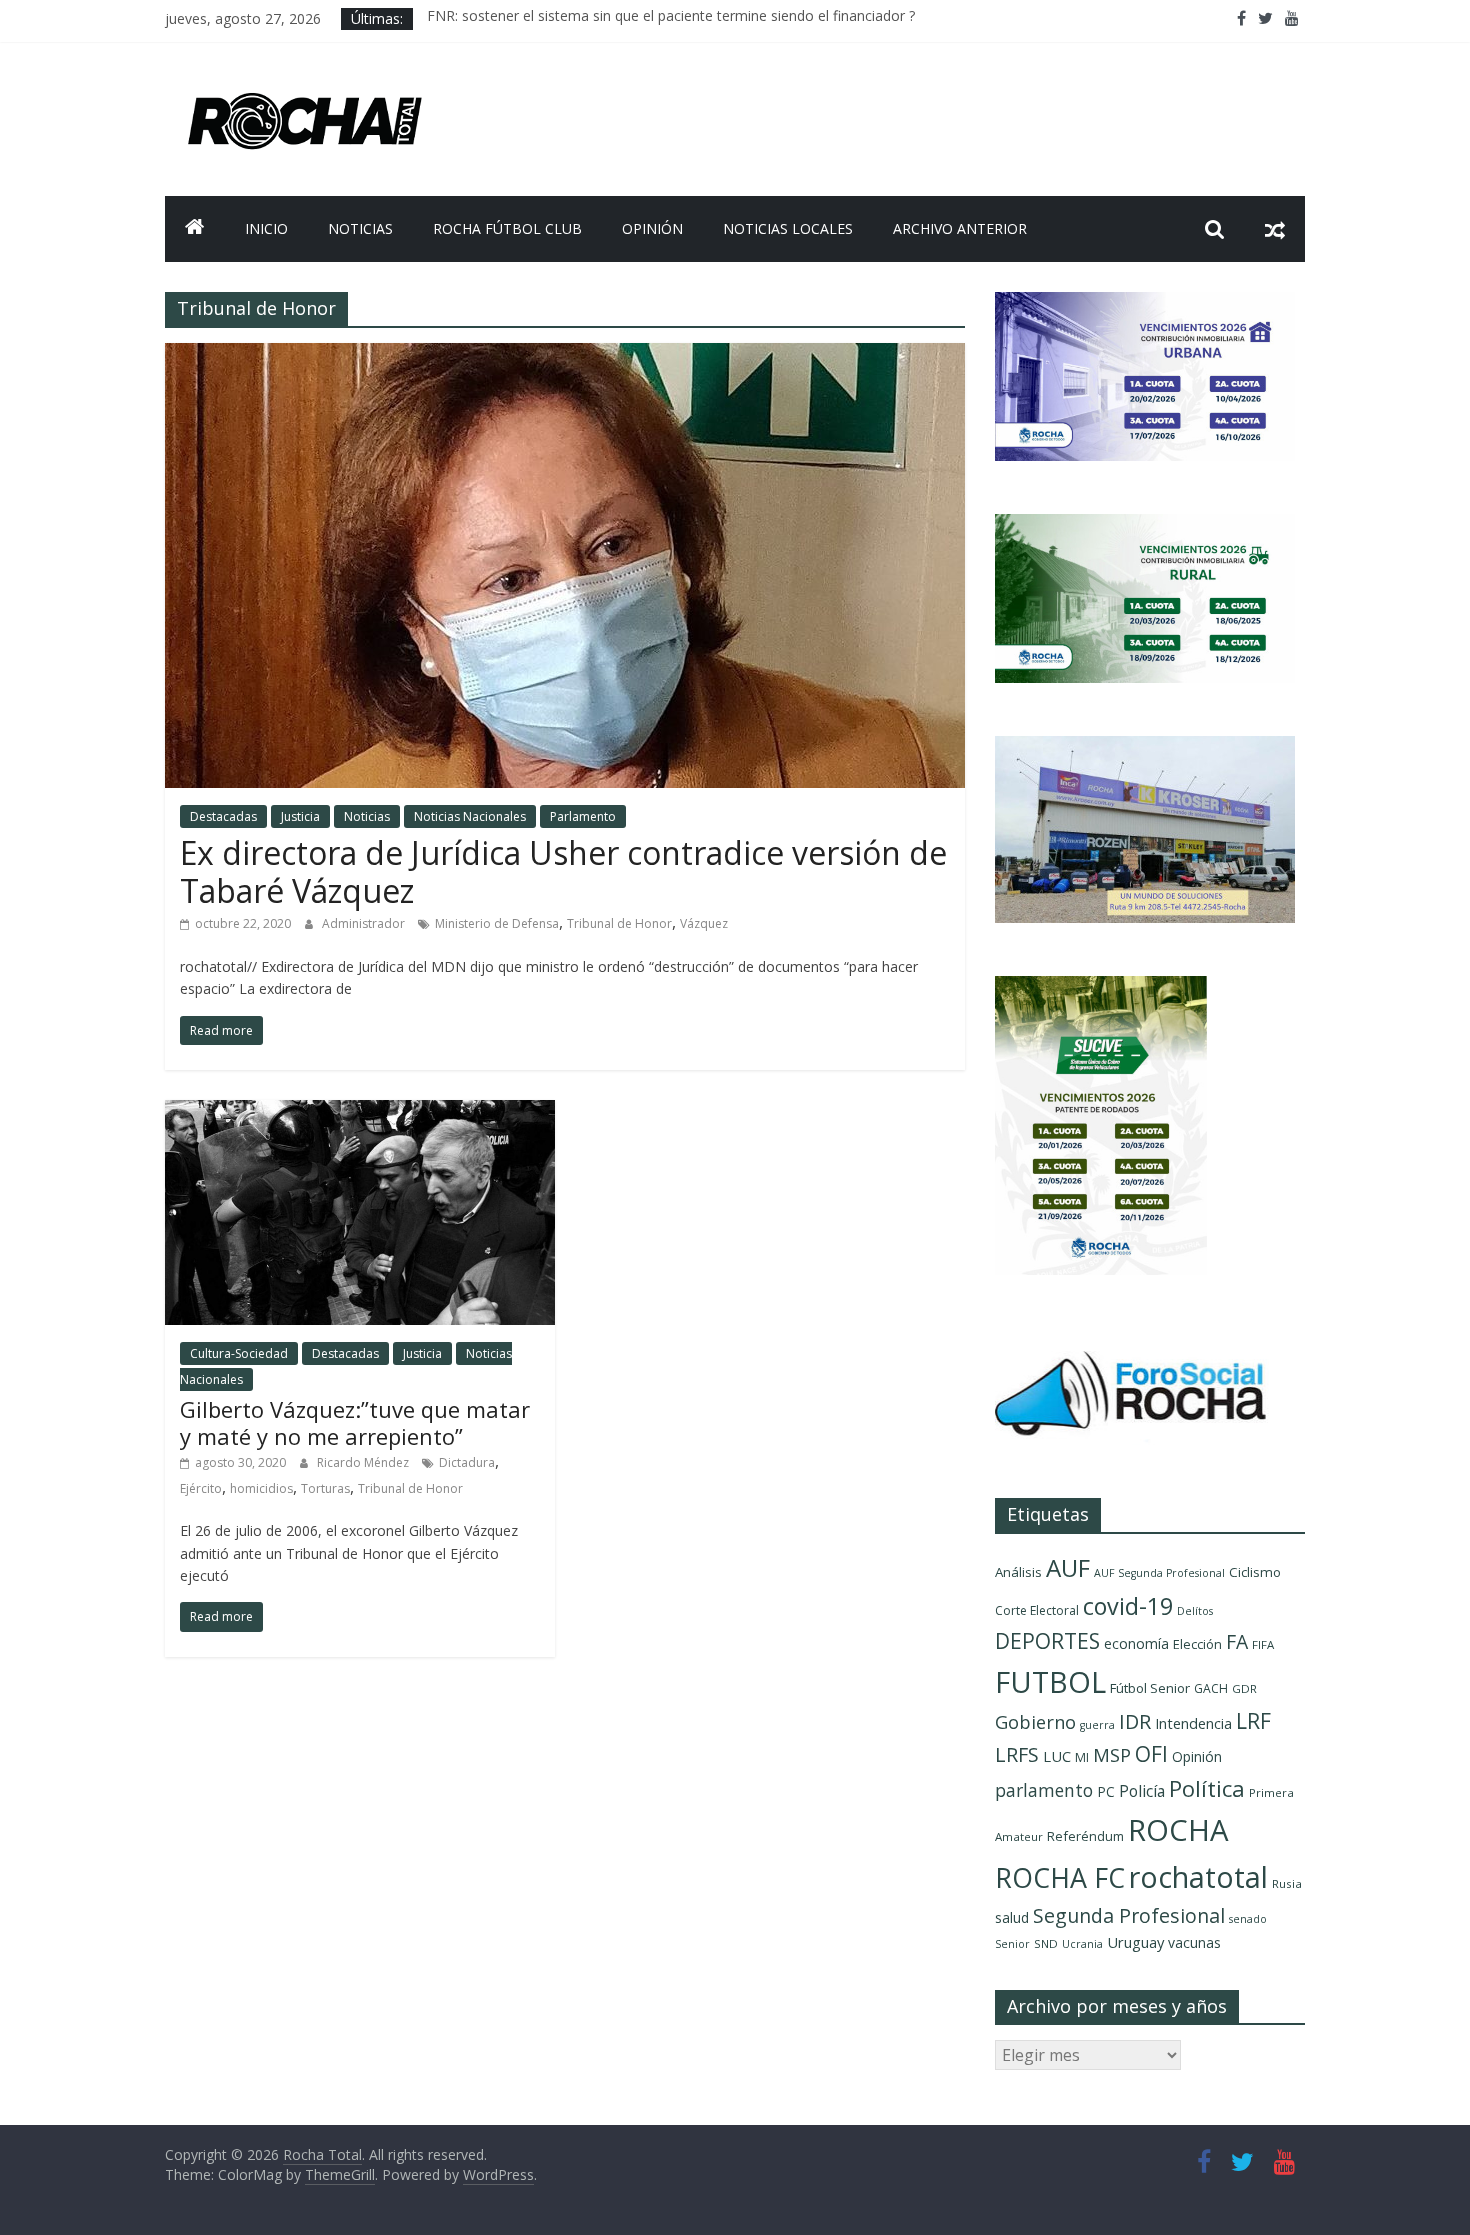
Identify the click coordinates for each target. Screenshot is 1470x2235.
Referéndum (1085, 1836)
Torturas (325, 1488)
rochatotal (1198, 1876)
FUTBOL (1050, 1681)
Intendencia (1193, 1723)
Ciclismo (1255, 1572)
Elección (1197, 1644)
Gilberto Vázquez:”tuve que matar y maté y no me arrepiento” (355, 1422)
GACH (1211, 1688)
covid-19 (1128, 1606)
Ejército (201, 1488)
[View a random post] (1275, 229)
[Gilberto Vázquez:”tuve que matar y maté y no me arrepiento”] (360, 1112)
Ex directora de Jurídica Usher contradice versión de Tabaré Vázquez (563, 871)
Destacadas (223, 816)
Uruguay (1135, 1942)
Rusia (1287, 1883)
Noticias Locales (788, 228)
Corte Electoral (1037, 1610)
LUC (1057, 1756)
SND (1046, 1943)
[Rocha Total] (195, 229)
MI (1082, 1757)
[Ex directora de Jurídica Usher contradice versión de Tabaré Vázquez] (565, 355)
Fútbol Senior (1150, 1688)
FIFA (1263, 1644)
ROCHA (1178, 1830)
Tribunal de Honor (619, 923)
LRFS (1017, 1754)
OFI (1151, 1754)
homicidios (261, 1488)
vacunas (1194, 1942)
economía (1136, 1643)
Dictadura (467, 1462)
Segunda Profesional (1129, 1915)
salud (1012, 1917)
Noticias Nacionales (470, 816)
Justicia (300, 816)
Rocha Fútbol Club (507, 228)
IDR (1135, 1721)
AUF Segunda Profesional (1159, 1573)
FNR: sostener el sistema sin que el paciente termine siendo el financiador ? (671, 18)
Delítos (1195, 1611)
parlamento (1044, 1790)
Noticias (360, 228)
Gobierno (1035, 1721)
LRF (1253, 1721)
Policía (1142, 1791)
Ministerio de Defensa (497, 923)
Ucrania (1082, 1944)
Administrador (365, 923)
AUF (1068, 1567)
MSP (1112, 1754)
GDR (1244, 1688)
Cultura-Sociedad (239, 1353)
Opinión (652, 228)
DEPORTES (1047, 1641)
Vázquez (704, 923)
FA (1237, 1641)
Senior (1012, 1944)
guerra (1097, 1725)
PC (1106, 1791)
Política (1207, 1788)
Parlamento (583, 816)
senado (1248, 1919)
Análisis (1018, 1572)
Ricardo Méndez (364, 1462)
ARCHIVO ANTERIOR (960, 228)
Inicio (266, 228)
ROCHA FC (1060, 1877)
